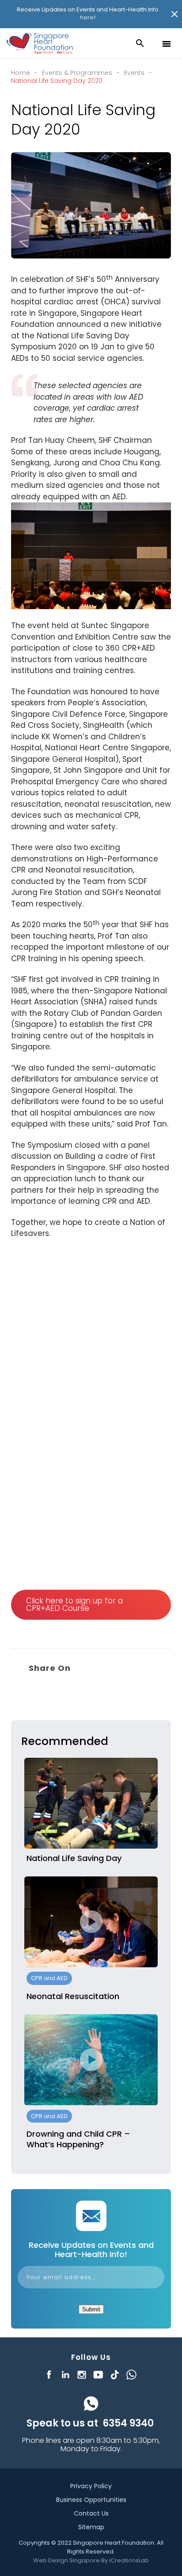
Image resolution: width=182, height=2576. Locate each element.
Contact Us (91, 2513)
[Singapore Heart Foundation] (40, 43)
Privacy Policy (91, 2486)
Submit (91, 2309)
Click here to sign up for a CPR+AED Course (74, 1604)
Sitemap (91, 2527)
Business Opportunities (91, 2500)
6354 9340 (128, 2423)
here (87, 17)
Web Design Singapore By (91, 2560)
